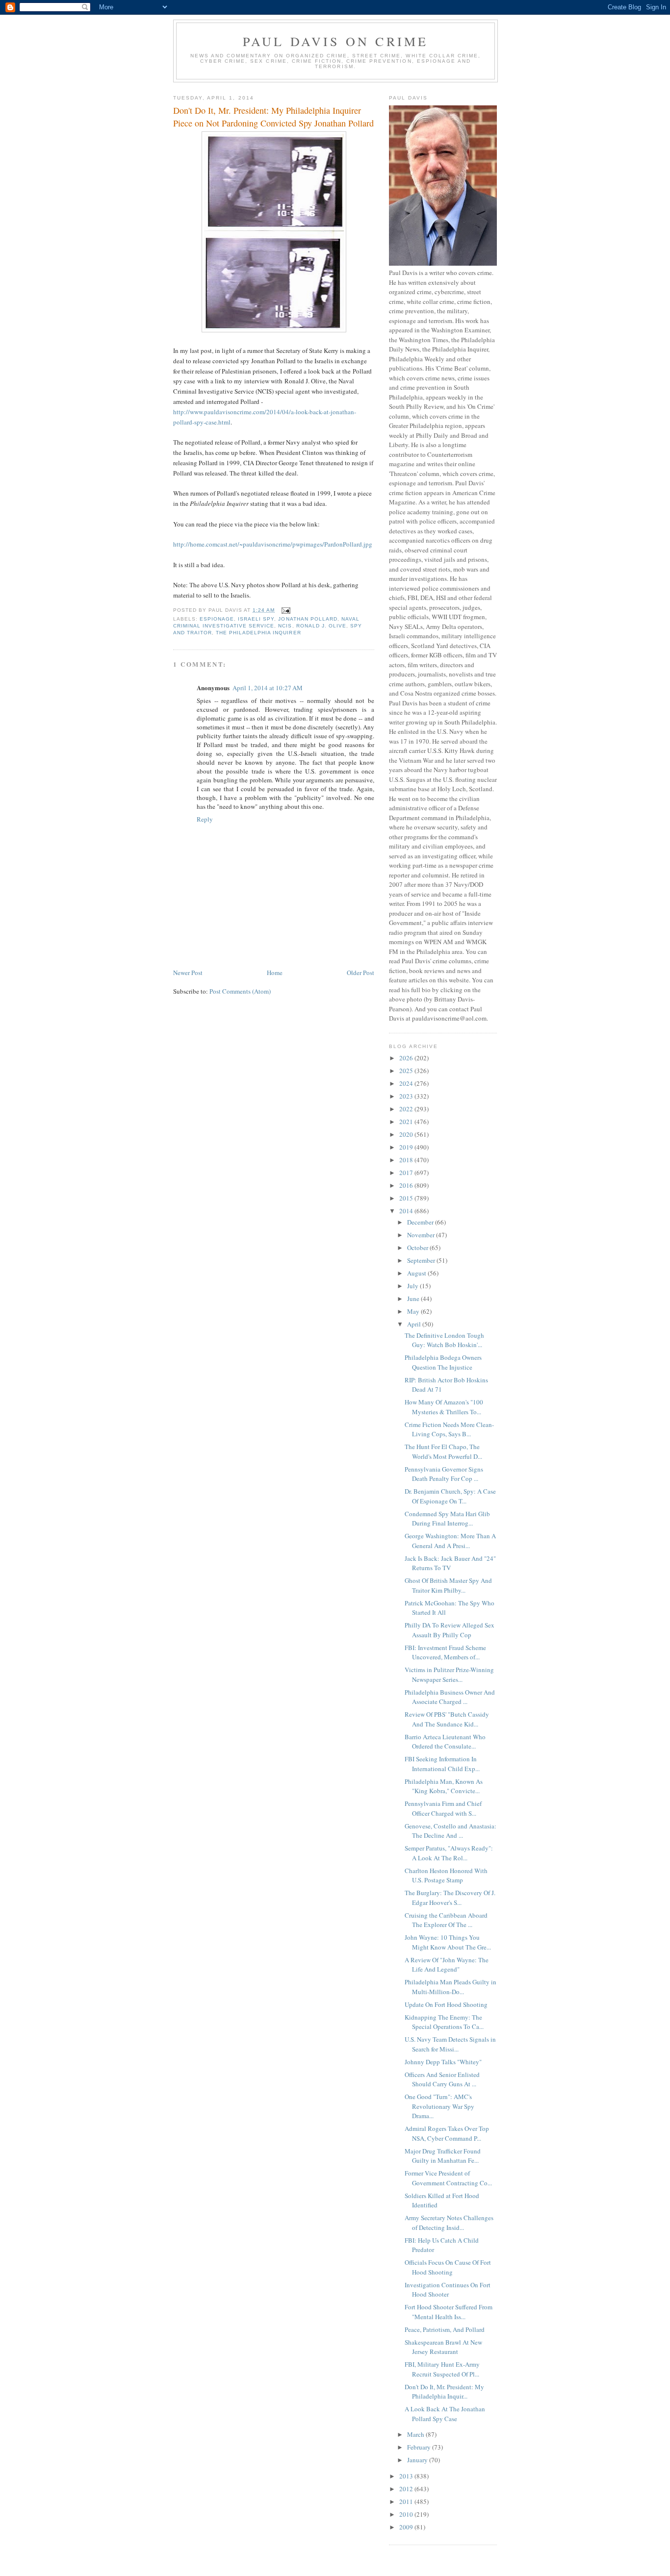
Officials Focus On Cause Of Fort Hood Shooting (448, 2267)
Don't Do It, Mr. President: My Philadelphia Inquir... (444, 2392)
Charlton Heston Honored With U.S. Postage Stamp (446, 1876)
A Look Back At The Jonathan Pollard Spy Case (445, 2414)
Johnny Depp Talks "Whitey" (443, 2062)
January (418, 2460)
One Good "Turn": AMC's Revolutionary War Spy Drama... (439, 2106)
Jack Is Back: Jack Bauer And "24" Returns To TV (450, 1563)
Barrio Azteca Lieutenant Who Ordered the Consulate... (445, 1742)
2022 (407, 1109)
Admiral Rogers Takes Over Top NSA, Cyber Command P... (447, 2133)
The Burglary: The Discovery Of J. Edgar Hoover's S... (450, 1898)
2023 (407, 1096)
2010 (407, 2514)
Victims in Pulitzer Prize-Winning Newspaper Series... (449, 1675)
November (422, 1235)
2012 (407, 2489)
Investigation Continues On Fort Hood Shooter (448, 2290)
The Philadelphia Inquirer (258, 633)
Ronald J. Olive (321, 626)
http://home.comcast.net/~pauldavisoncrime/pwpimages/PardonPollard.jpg (273, 544)
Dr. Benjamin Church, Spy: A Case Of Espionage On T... (450, 1496)
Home (275, 973)
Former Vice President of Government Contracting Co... (448, 2178)
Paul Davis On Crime (336, 41)
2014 (407, 1211)
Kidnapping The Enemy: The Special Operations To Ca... (444, 2022)
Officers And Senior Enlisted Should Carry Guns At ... (442, 2079)
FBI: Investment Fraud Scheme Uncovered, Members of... (445, 1652)
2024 (407, 1083)
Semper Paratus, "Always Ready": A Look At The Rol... (449, 1853)
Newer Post (188, 973)
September (422, 1260)
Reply (205, 819)
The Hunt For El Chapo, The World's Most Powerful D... (443, 1451)
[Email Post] (285, 610)
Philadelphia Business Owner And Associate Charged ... (450, 1697)
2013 (407, 2476)
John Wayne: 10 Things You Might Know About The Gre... (448, 1942)
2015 (407, 1198)
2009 (407, 2527)
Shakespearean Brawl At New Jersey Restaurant (443, 2347)
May (414, 1311)
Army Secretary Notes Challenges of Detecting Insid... (449, 2223)
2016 (407, 1185)
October (418, 1248)
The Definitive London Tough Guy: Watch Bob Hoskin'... (444, 1340)
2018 (407, 1160)
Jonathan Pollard (308, 619)
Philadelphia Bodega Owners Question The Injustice (443, 1362)
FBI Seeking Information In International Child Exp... (442, 1764)
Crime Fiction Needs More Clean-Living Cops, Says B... (449, 1429)
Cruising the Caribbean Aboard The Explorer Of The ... (446, 1920)
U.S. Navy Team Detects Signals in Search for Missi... (450, 2044)
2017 (407, 1173)
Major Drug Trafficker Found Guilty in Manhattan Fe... (443, 2156)
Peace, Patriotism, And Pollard (445, 2329)
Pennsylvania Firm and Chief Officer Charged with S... (443, 1808)
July (413, 1286)
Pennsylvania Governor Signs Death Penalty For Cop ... (444, 1474)
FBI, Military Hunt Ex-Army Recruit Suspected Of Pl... (442, 2369)
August (417, 1273)
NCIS (285, 626)
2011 (407, 2501)
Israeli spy (256, 619)
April (415, 1324)
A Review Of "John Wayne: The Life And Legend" (447, 1965)
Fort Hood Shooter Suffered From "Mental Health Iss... (449, 2312)
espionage (217, 619)
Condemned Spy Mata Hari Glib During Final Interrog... (447, 1519)
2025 (407, 1071)
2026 (407, 1058)
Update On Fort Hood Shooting (446, 2004)
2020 (407, 1134)
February (420, 2447)
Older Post (361, 973)
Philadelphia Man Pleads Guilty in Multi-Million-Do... (451, 1987)
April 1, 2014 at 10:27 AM (268, 688)
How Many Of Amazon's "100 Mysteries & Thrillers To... (444, 1407)
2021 (407, 1122)
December (421, 1222)
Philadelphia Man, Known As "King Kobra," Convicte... (444, 1786)
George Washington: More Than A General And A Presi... (450, 1541)
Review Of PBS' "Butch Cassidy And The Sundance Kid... (447, 1719)
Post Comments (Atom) (240, 991)
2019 (407, 1147)
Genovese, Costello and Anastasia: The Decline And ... (451, 1831)
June (414, 1299)
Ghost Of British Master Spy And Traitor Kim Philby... (448, 1585)
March (416, 2434)
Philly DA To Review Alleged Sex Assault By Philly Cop (450, 1630)
